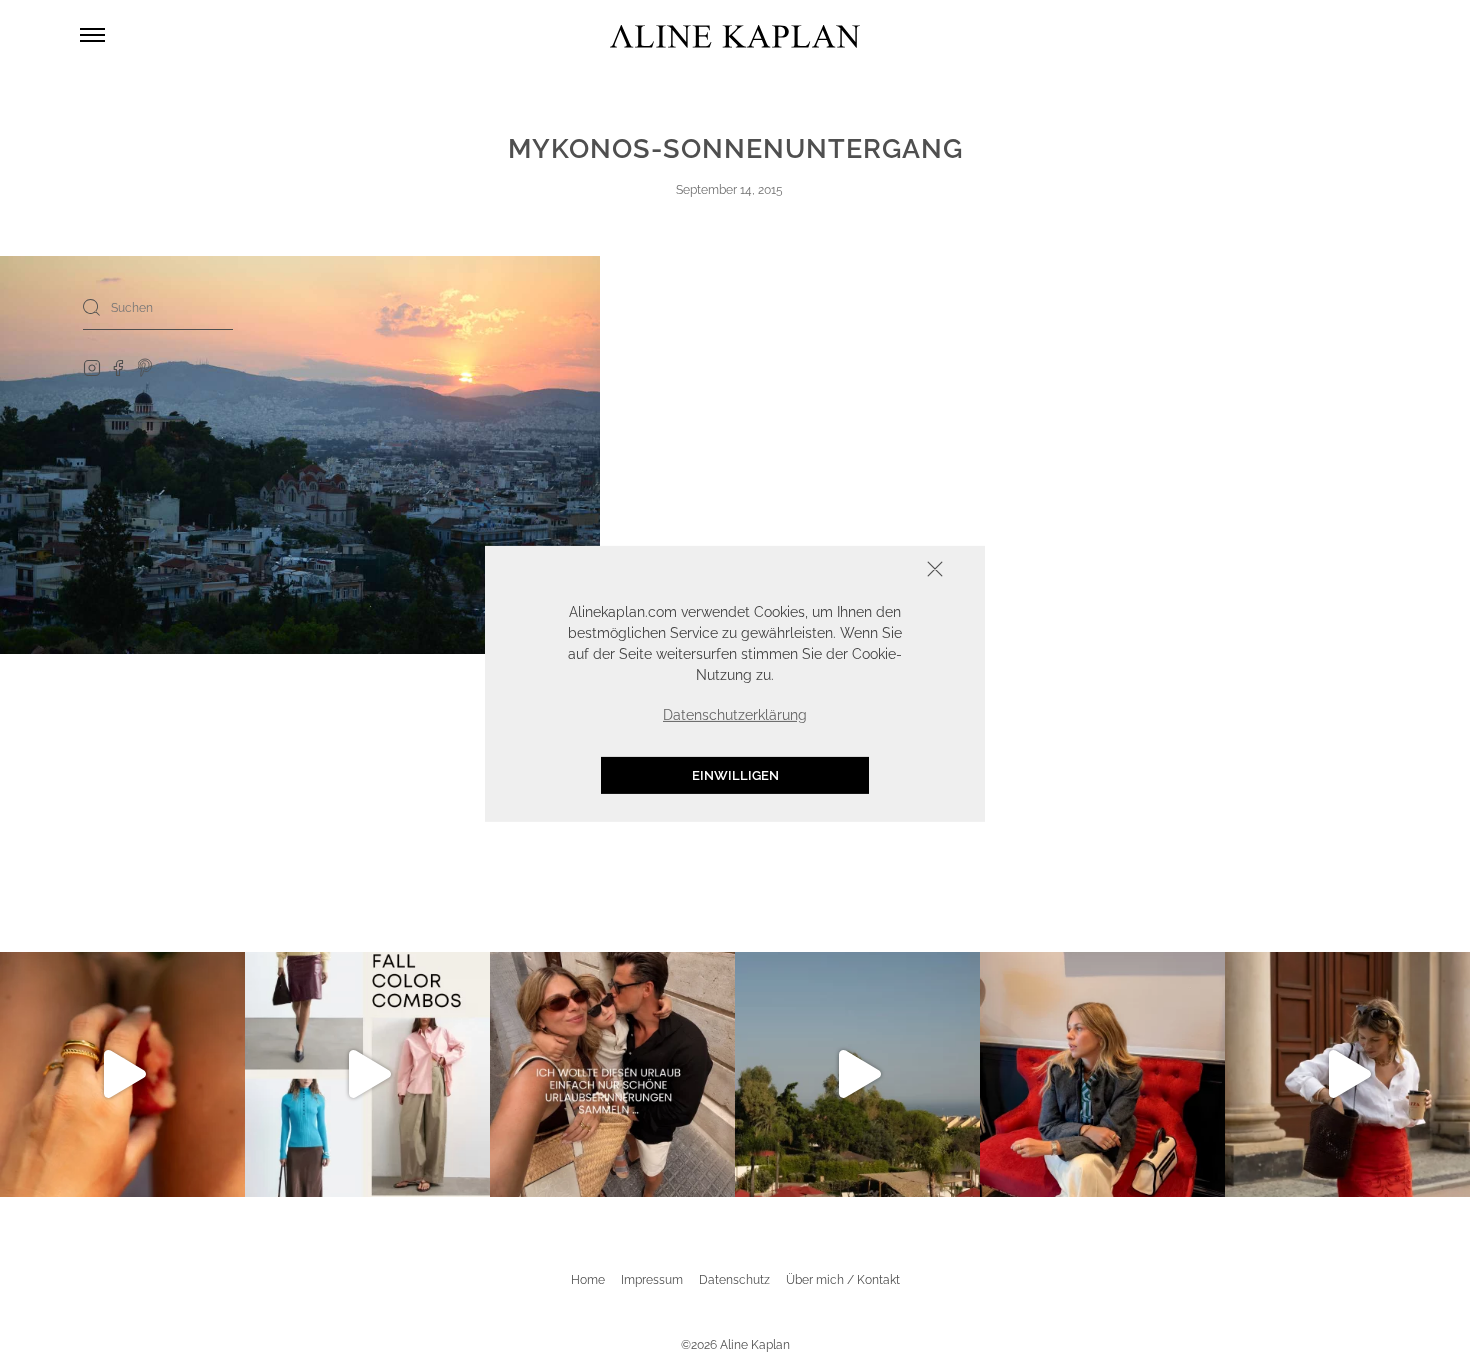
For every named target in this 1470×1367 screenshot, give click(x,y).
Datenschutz (734, 1280)
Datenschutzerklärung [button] (735, 714)
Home (588, 1280)
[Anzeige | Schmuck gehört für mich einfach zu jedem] (122, 1074)
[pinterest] (145, 367)
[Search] (92, 307)
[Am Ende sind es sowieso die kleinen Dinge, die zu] (612, 1074)
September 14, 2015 (729, 190)
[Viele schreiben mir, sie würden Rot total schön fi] (1347, 1074)
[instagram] (92, 367)
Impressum (652, 1280)
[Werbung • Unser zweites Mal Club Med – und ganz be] (857, 1074)
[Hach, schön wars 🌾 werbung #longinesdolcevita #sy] (1102, 1074)
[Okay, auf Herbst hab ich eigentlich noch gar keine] (367, 1074)
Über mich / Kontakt (843, 1280)
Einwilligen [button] (735, 774)
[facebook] (118, 367)
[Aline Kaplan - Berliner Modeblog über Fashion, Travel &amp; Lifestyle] (735, 35)
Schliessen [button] (873, 570)
